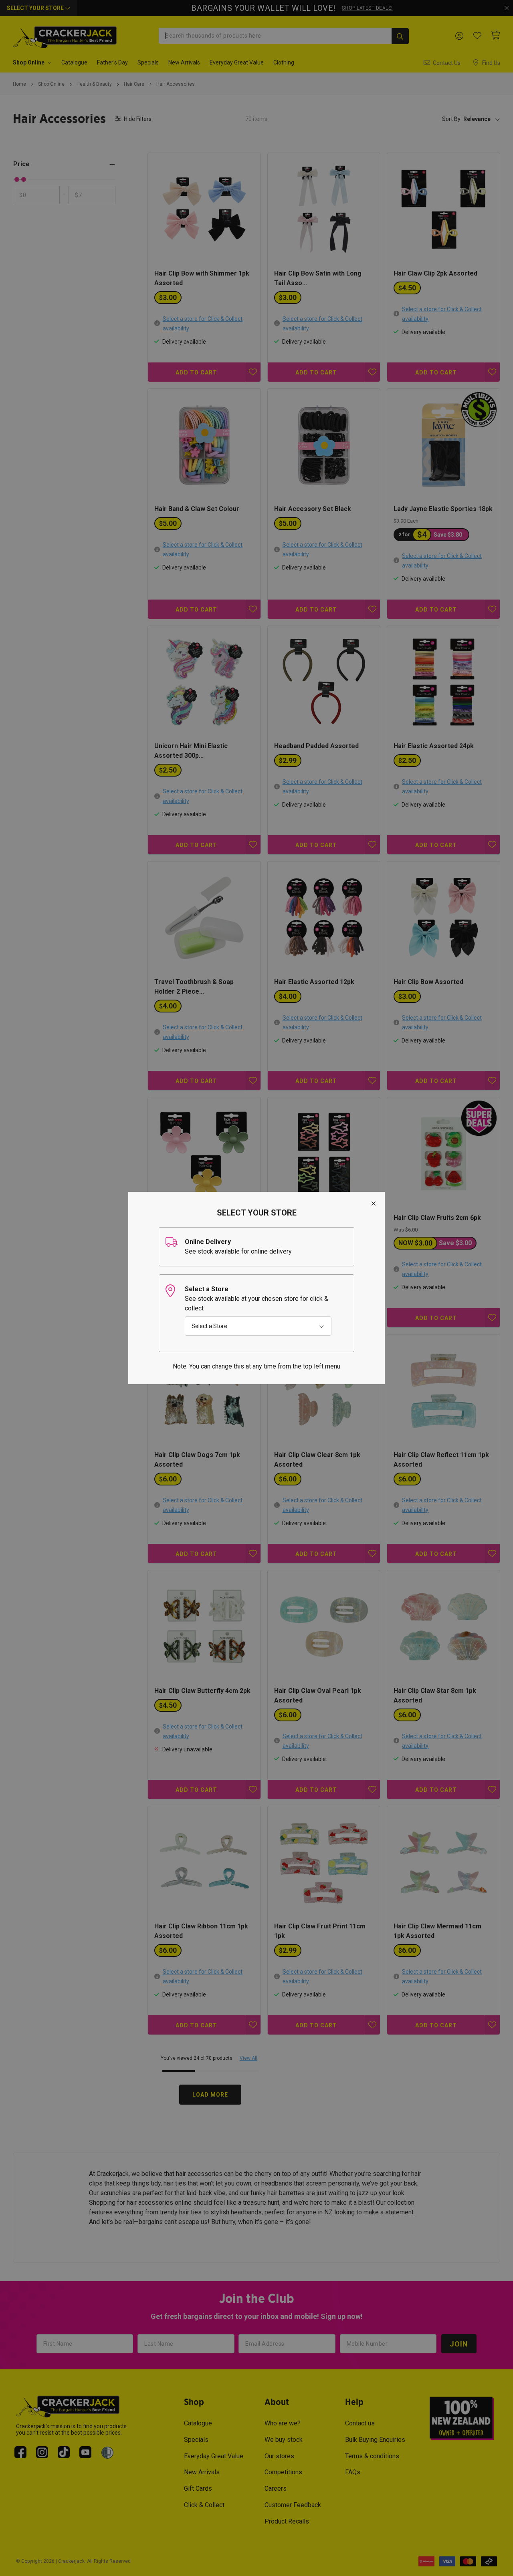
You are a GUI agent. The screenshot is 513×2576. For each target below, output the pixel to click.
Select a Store (209, 1326)
